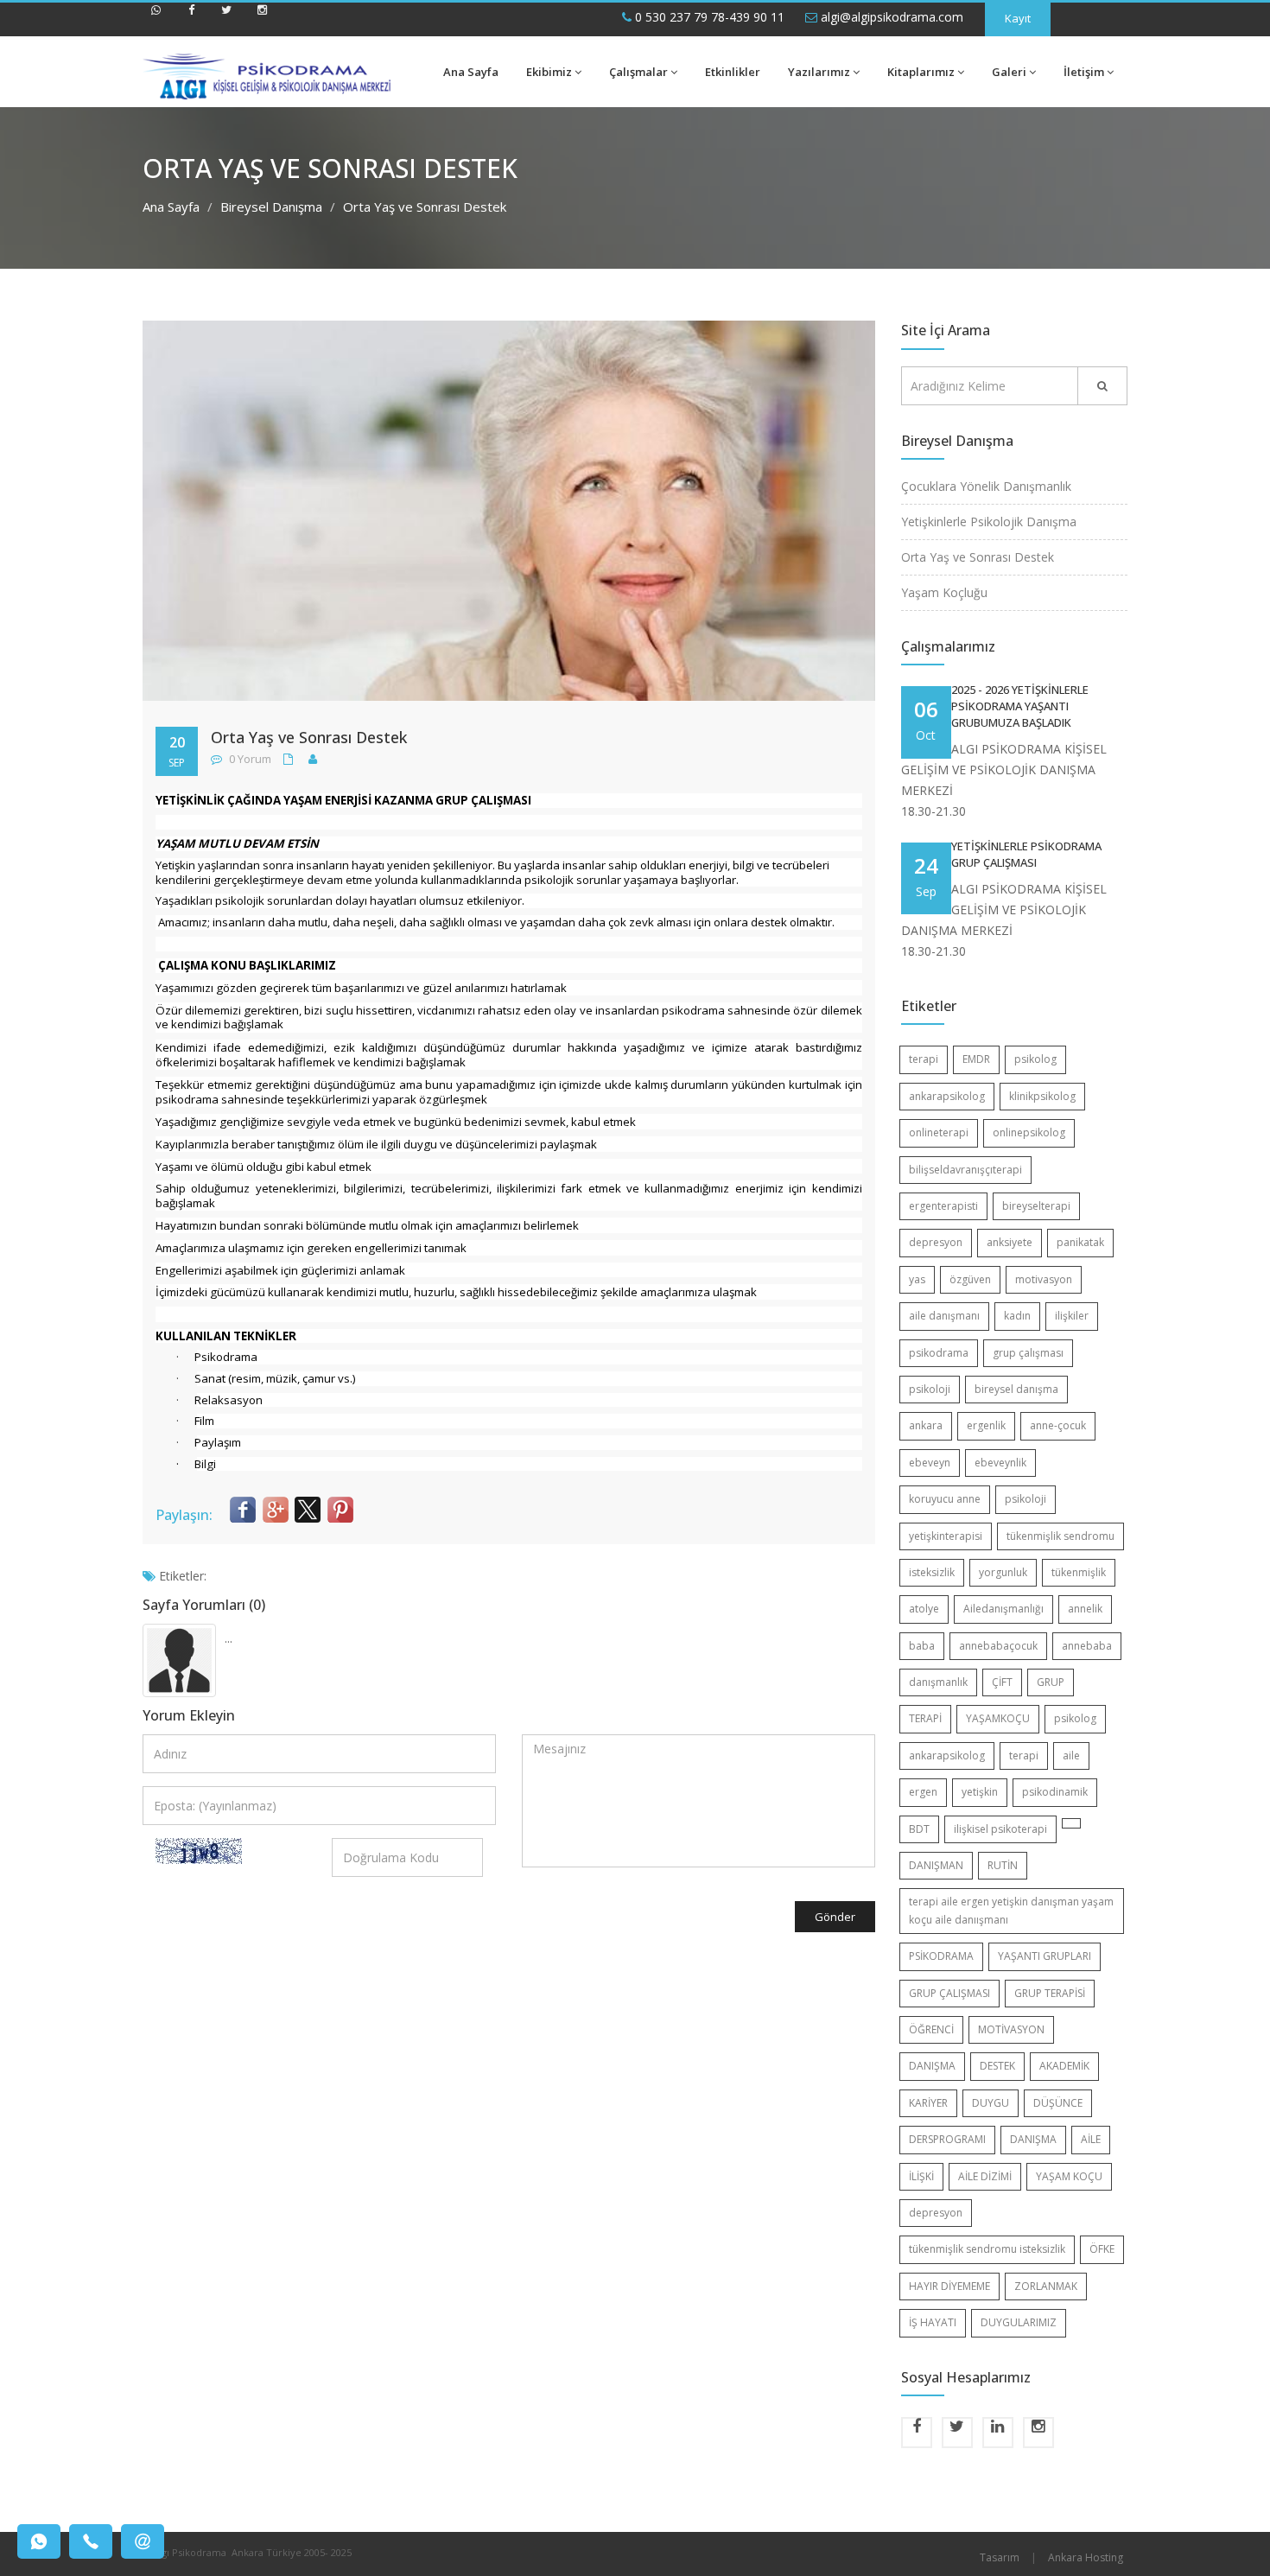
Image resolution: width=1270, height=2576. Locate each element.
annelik (1085, 1609)
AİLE (1091, 2139)
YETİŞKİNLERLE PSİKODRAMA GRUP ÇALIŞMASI (1026, 854)
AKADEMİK (1064, 2066)
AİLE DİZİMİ (985, 2176)
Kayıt (1018, 18)
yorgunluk (1003, 1572)
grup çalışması (1028, 1353)
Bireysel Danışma (271, 207)
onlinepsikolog (1029, 1132)
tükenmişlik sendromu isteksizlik (987, 2249)
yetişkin (980, 1792)
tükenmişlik (1079, 1572)
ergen (923, 1792)
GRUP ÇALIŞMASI (949, 1993)
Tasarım (1000, 2557)
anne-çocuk (1058, 1425)
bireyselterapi (1036, 1206)
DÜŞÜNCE (1058, 2103)
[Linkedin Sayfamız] (998, 2433)
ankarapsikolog (947, 1096)
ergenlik (986, 1425)
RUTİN (1003, 1865)
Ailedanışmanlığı (1003, 1609)
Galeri (1009, 72)
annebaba (1087, 1646)
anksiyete (1010, 1242)
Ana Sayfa (471, 72)
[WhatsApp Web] (156, 17)
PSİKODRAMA (941, 1956)
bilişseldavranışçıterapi (965, 1170)
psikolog (1035, 1059)
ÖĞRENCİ (931, 2029)
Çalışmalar (638, 72)
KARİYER (928, 2103)
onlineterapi (939, 1132)
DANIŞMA (932, 2066)
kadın (1017, 1316)
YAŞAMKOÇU (998, 1718)
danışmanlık (938, 1682)
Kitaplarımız (921, 72)
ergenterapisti (943, 1206)
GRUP (1051, 1682)
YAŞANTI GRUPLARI (1045, 1956)
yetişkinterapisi (946, 1536)
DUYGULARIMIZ (1019, 2322)
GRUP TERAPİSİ (1050, 1993)
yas (917, 1279)
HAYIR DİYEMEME (949, 2286)
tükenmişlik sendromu (1060, 1536)
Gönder (835, 1917)
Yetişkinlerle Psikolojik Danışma (989, 522)
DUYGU (991, 2103)
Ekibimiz (549, 72)
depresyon (936, 1242)
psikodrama (939, 1353)
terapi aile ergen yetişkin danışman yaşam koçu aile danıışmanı (1011, 1910)
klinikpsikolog (1042, 1096)
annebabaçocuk (998, 1646)
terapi (924, 1059)
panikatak (1080, 1242)
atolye (924, 1609)
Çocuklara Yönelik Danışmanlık (986, 486)
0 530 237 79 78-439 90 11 (708, 17)
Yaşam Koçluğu (944, 592)
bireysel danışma (1016, 1389)
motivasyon (1044, 1279)
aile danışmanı (944, 1316)
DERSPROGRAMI (947, 2139)
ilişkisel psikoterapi (1000, 1829)
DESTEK (997, 2066)
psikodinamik (1055, 1792)
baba (922, 1646)
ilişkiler (1072, 1316)
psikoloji (930, 1389)
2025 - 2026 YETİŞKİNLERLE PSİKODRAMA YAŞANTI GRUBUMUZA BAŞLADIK (1020, 706)
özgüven (970, 1279)
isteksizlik (932, 1572)
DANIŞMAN (936, 1865)
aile (1071, 1755)
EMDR (976, 1059)
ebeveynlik (1000, 1463)
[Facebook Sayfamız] (191, 17)
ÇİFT (1002, 1682)
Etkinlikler (733, 72)
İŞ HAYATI (933, 2322)
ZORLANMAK (1046, 2286)
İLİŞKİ (921, 2176)
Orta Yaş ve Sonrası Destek (978, 557)
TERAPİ (925, 1718)
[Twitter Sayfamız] (226, 17)
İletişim (1084, 72)
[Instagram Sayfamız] (262, 17)
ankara (926, 1425)
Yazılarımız (819, 72)
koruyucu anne (945, 1499)
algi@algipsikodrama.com (890, 17)
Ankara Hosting (1086, 2557)
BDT (919, 1829)
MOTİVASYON (1011, 2029)
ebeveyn (930, 1463)
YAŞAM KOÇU (1069, 2176)
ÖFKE (1102, 2249)
